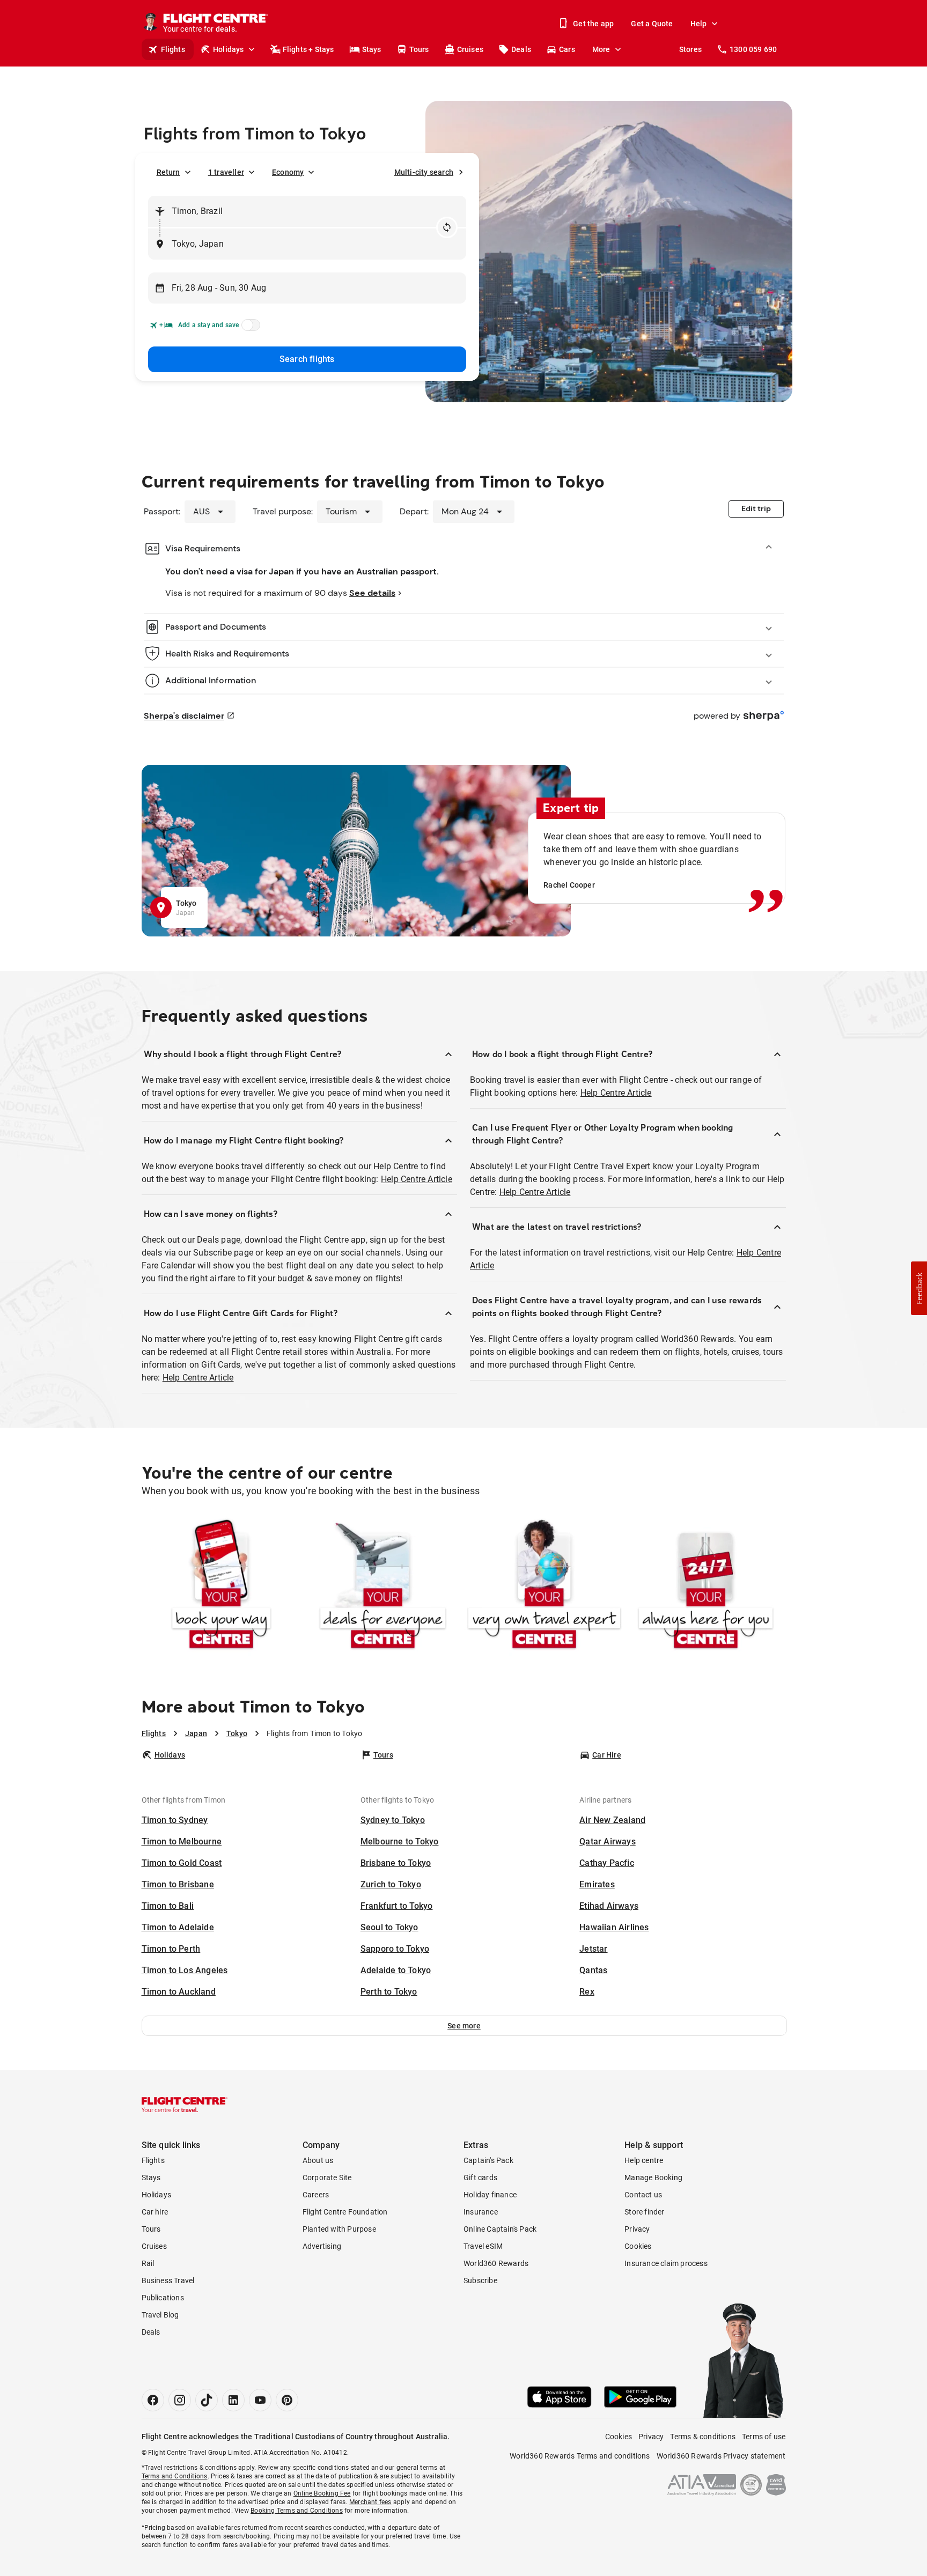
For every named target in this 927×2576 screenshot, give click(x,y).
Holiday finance (490, 2195)
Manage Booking (653, 2178)
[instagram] (180, 2400)
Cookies (638, 2246)
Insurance (481, 2212)
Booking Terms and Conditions (297, 2511)
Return (168, 172)
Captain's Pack (488, 2160)
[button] (464, 2026)
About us (318, 2160)
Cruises (470, 49)
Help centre (644, 2160)
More (601, 49)
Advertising (322, 2246)
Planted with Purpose (339, 2229)
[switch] (249, 328)
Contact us (643, 2195)
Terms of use (764, 2437)
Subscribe (480, 2280)
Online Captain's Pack (500, 2229)
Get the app (593, 24)
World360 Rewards (496, 2263)
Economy (288, 172)
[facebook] (153, 2400)
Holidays (229, 49)
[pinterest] (287, 2400)
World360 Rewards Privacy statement (721, 2456)
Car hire (155, 2212)
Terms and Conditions (175, 2476)
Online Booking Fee (322, 2493)
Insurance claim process (666, 2263)
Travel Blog (160, 2315)
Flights (173, 49)
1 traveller (226, 172)
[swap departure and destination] (447, 227)
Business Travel (168, 2280)
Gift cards (480, 2178)
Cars (567, 49)
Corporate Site (327, 2178)
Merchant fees (370, 2502)
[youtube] (260, 2400)
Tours (419, 49)
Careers (316, 2195)
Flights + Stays (308, 49)
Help (699, 24)
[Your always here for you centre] (706, 1586)
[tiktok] (207, 2400)
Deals (521, 49)
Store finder (644, 2212)
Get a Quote (652, 24)
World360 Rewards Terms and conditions (580, 2456)
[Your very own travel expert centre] (544, 1586)
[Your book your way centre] (221, 1586)
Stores (690, 49)
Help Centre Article (417, 1179)
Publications (163, 2298)
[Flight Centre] (185, 2105)
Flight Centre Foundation (345, 2212)
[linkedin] (233, 2400)
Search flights (307, 359)
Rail (148, 2263)
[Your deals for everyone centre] (383, 1586)
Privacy (637, 2229)
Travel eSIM (483, 2246)
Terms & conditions (703, 2437)
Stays (372, 49)
